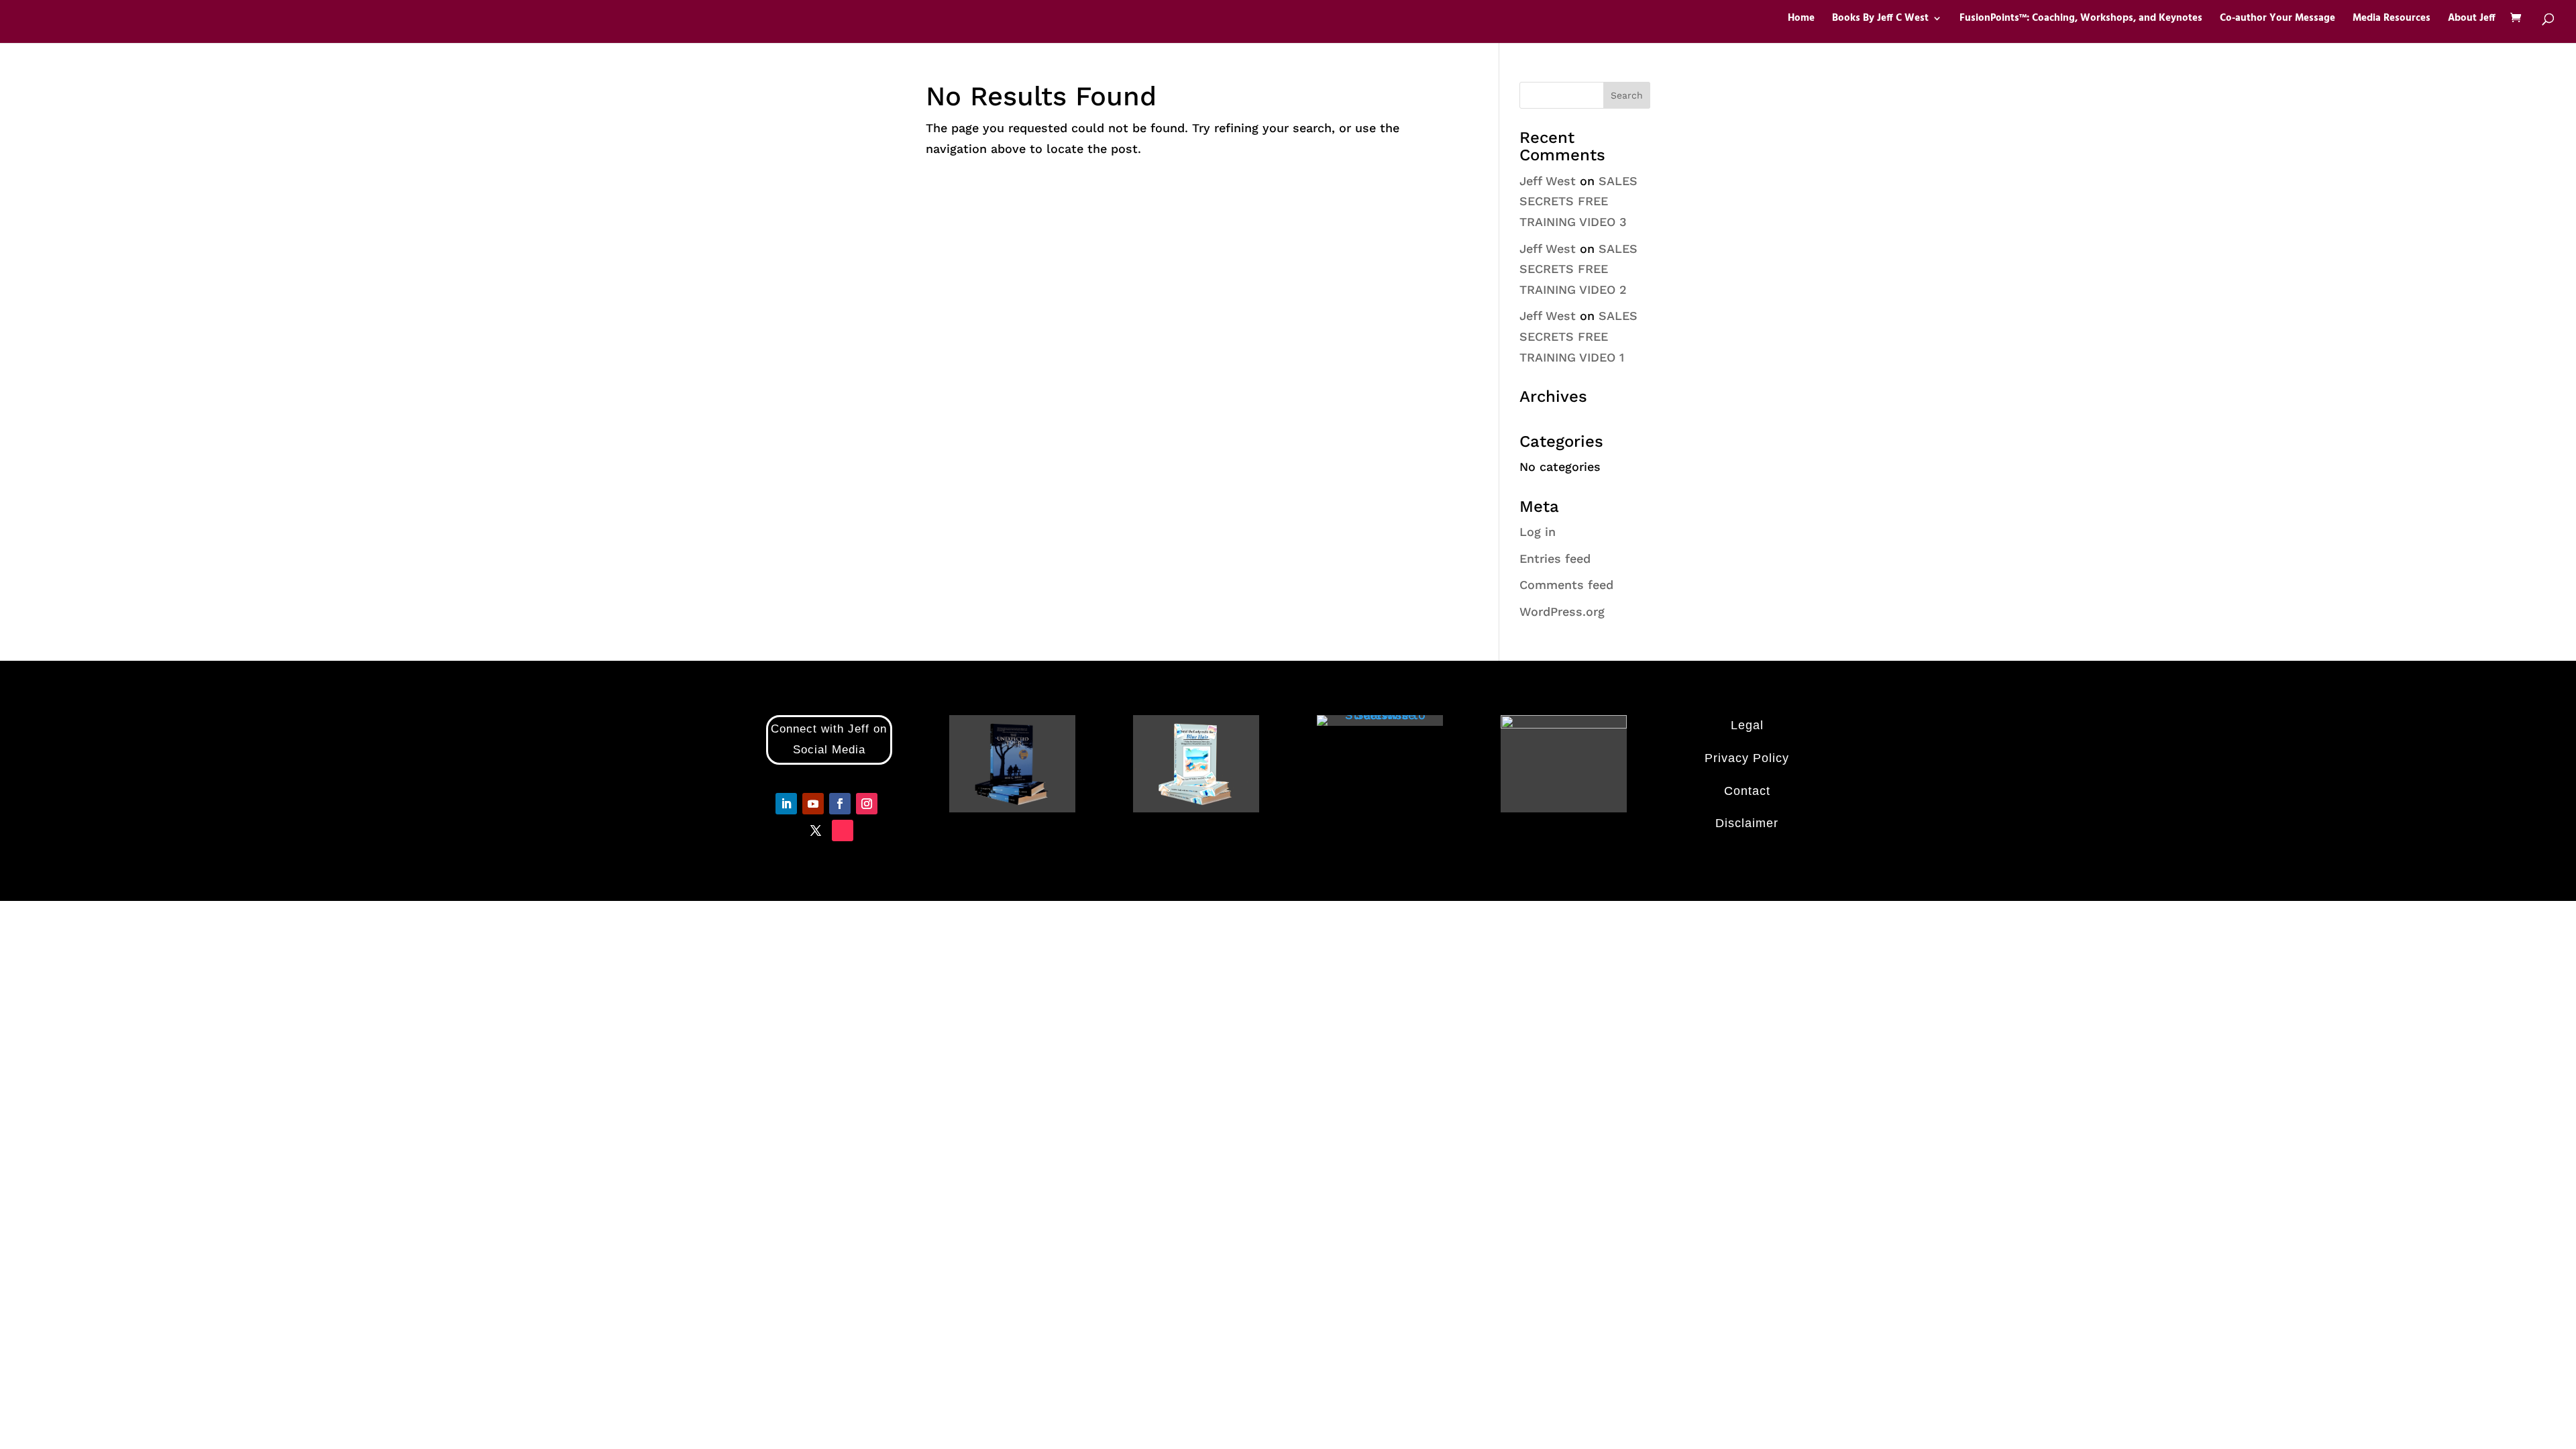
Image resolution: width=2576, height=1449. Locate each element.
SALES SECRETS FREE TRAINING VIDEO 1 (1578, 336)
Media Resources (2392, 20)
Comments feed (1566, 585)
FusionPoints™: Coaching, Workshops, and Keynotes (2081, 20)
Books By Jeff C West (1880, 20)
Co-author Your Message (2277, 20)
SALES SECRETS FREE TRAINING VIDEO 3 (1578, 201)
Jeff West (1548, 181)
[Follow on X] (816, 830)
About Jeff (2472, 20)
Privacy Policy (1747, 758)
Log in (1538, 532)
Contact (1747, 791)
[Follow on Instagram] (867, 804)
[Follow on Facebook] (840, 804)
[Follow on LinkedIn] (786, 804)
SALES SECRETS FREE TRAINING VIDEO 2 (1578, 269)
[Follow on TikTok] (843, 830)
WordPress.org (1562, 611)
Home (1801, 20)
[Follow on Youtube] (813, 804)
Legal (1747, 725)
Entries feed (1555, 558)
